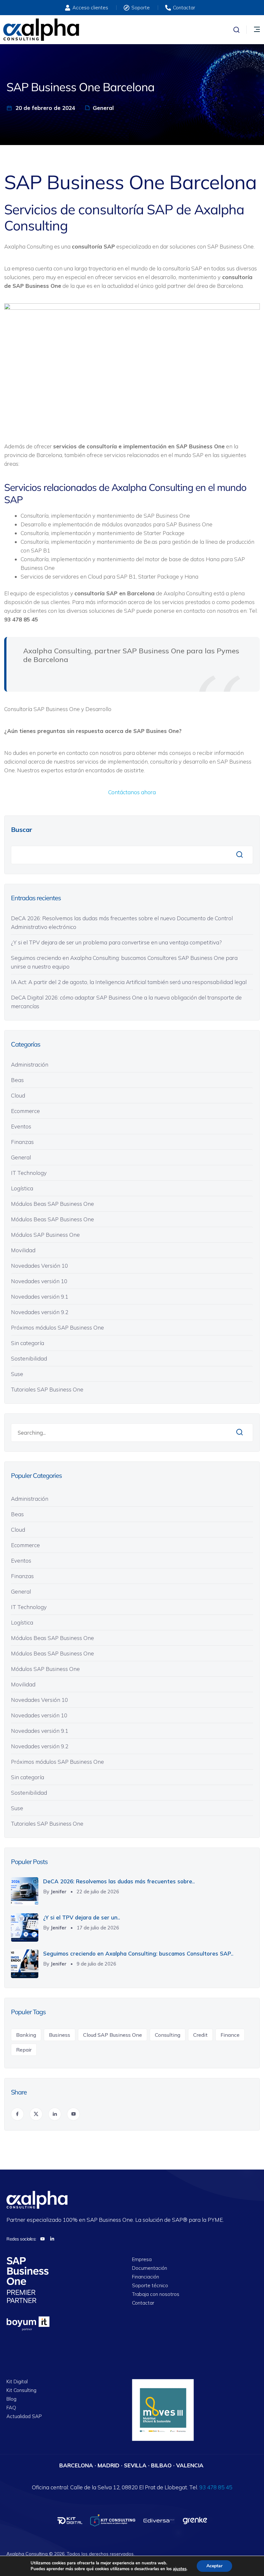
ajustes (180, 2569)
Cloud (18, 1095)
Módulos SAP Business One (45, 1235)
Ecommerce (25, 1111)
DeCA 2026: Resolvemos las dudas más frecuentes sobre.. (119, 1881)
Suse (17, 1374)
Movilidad (23, 1250)
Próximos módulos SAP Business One (57, 1327)
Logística (22, 1188)
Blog (11, 2399)
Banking (26, 2035)
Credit (200, 2035)
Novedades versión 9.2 (40, 1312)
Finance (230, 2035)
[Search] (240, 1433)
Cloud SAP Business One (113, 2035)
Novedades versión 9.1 (40, 1297)
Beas (17, 1080)
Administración (30, 1064)
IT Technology (29, 1173)
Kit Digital (17, 2382)
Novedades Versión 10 (39, 1266)
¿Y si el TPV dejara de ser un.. (82, 1917)
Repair (24, 2050)
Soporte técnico (150, 2286)
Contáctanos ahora (132, 792)
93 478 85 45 (216, 2487)
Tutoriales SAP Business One (47, 1389)
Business (60, 2035)
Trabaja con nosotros (156, 2294)
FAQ (11, 2408)
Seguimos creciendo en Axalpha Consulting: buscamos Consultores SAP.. (138, 1953)
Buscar (22, 829)
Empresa (142, 2260)
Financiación (146, 2277)
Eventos (21, 1126)
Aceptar (214, 2566)
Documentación (150, 2268)
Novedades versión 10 (39, 1281)
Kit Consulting (21, 2391)
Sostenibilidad (29, 1358)
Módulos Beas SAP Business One (52, 1204)
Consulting (168, 2035)
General (103, 108)
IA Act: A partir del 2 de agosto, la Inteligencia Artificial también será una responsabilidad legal (129, 982)
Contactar (143, 2303)
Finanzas (22, 1142)
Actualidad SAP (24, 2417)
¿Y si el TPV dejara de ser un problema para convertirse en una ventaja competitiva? (117, 942)
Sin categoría (28, 1343)
